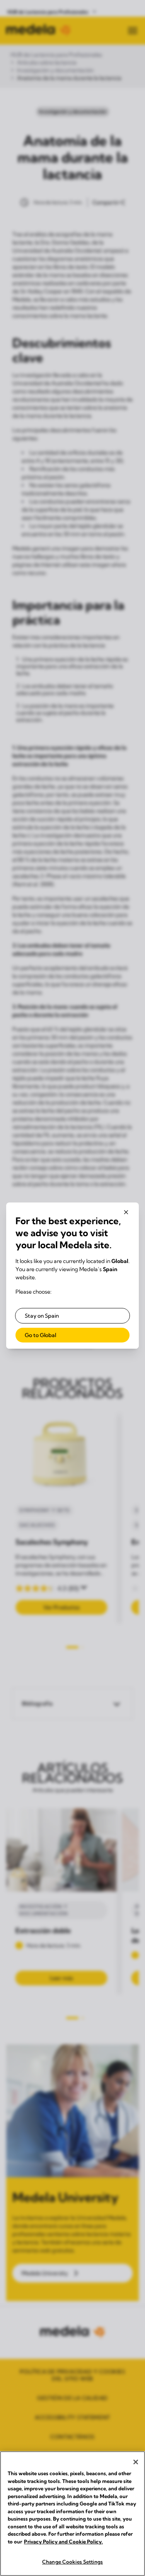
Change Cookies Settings (72, 2562)
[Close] (136, 2462)
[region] (72, 2514)
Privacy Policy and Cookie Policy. (63, 2541)
